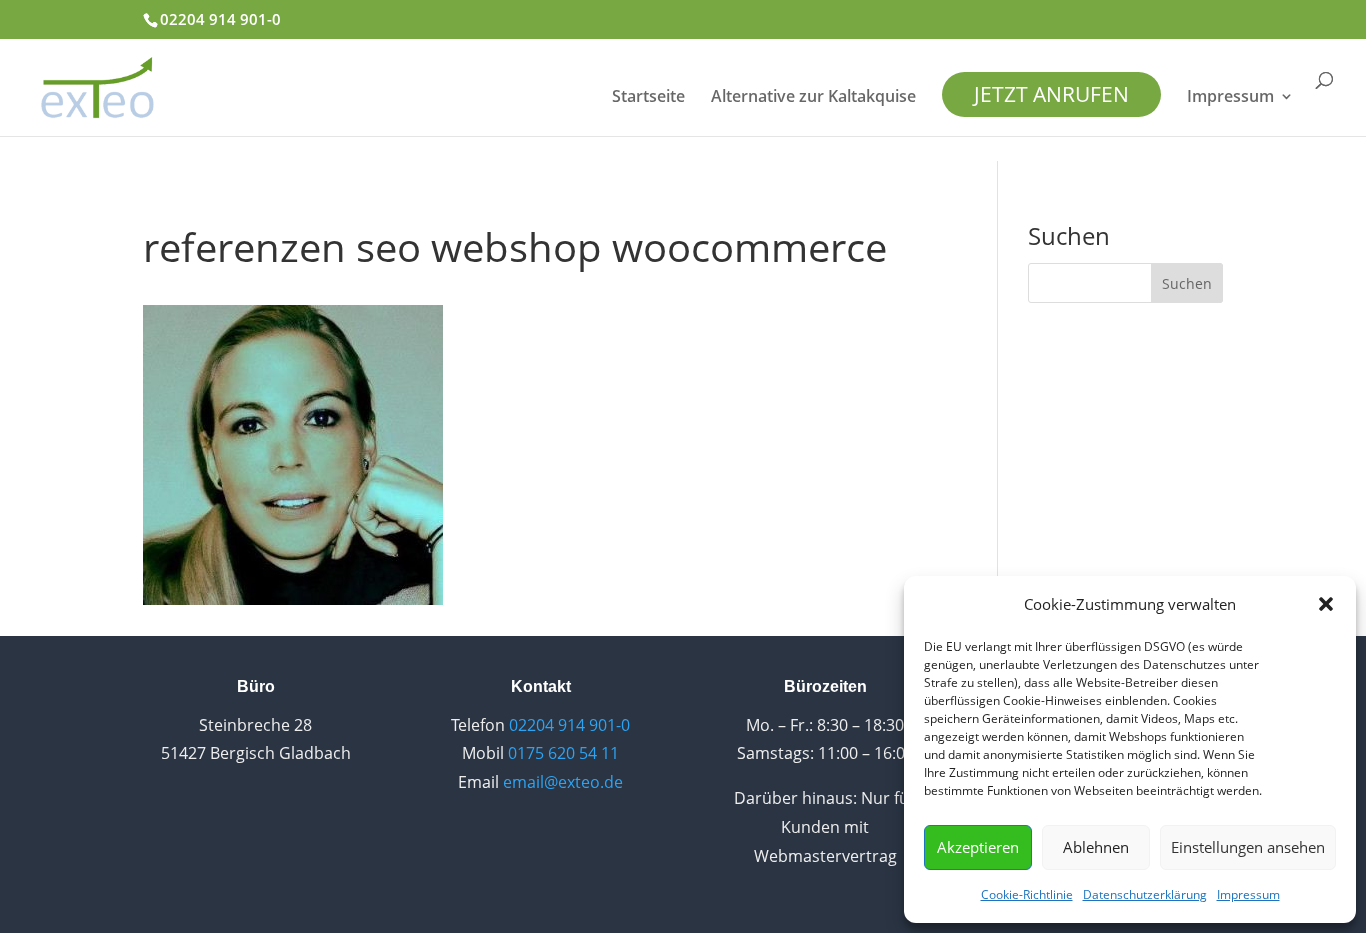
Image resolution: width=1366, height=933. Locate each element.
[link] (97, 85)
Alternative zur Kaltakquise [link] (813, 98)
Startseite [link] (648, 98)
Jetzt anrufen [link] (1051, 94)
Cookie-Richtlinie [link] (1027, 894)
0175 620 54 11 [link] (563, 753)
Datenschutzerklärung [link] (1145, 894)
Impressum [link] (1248, 894)
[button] (1326, 604)
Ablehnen (1096, 847)
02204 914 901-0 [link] (220, 19)
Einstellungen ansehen (1248, 847)
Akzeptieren (978, 847)
